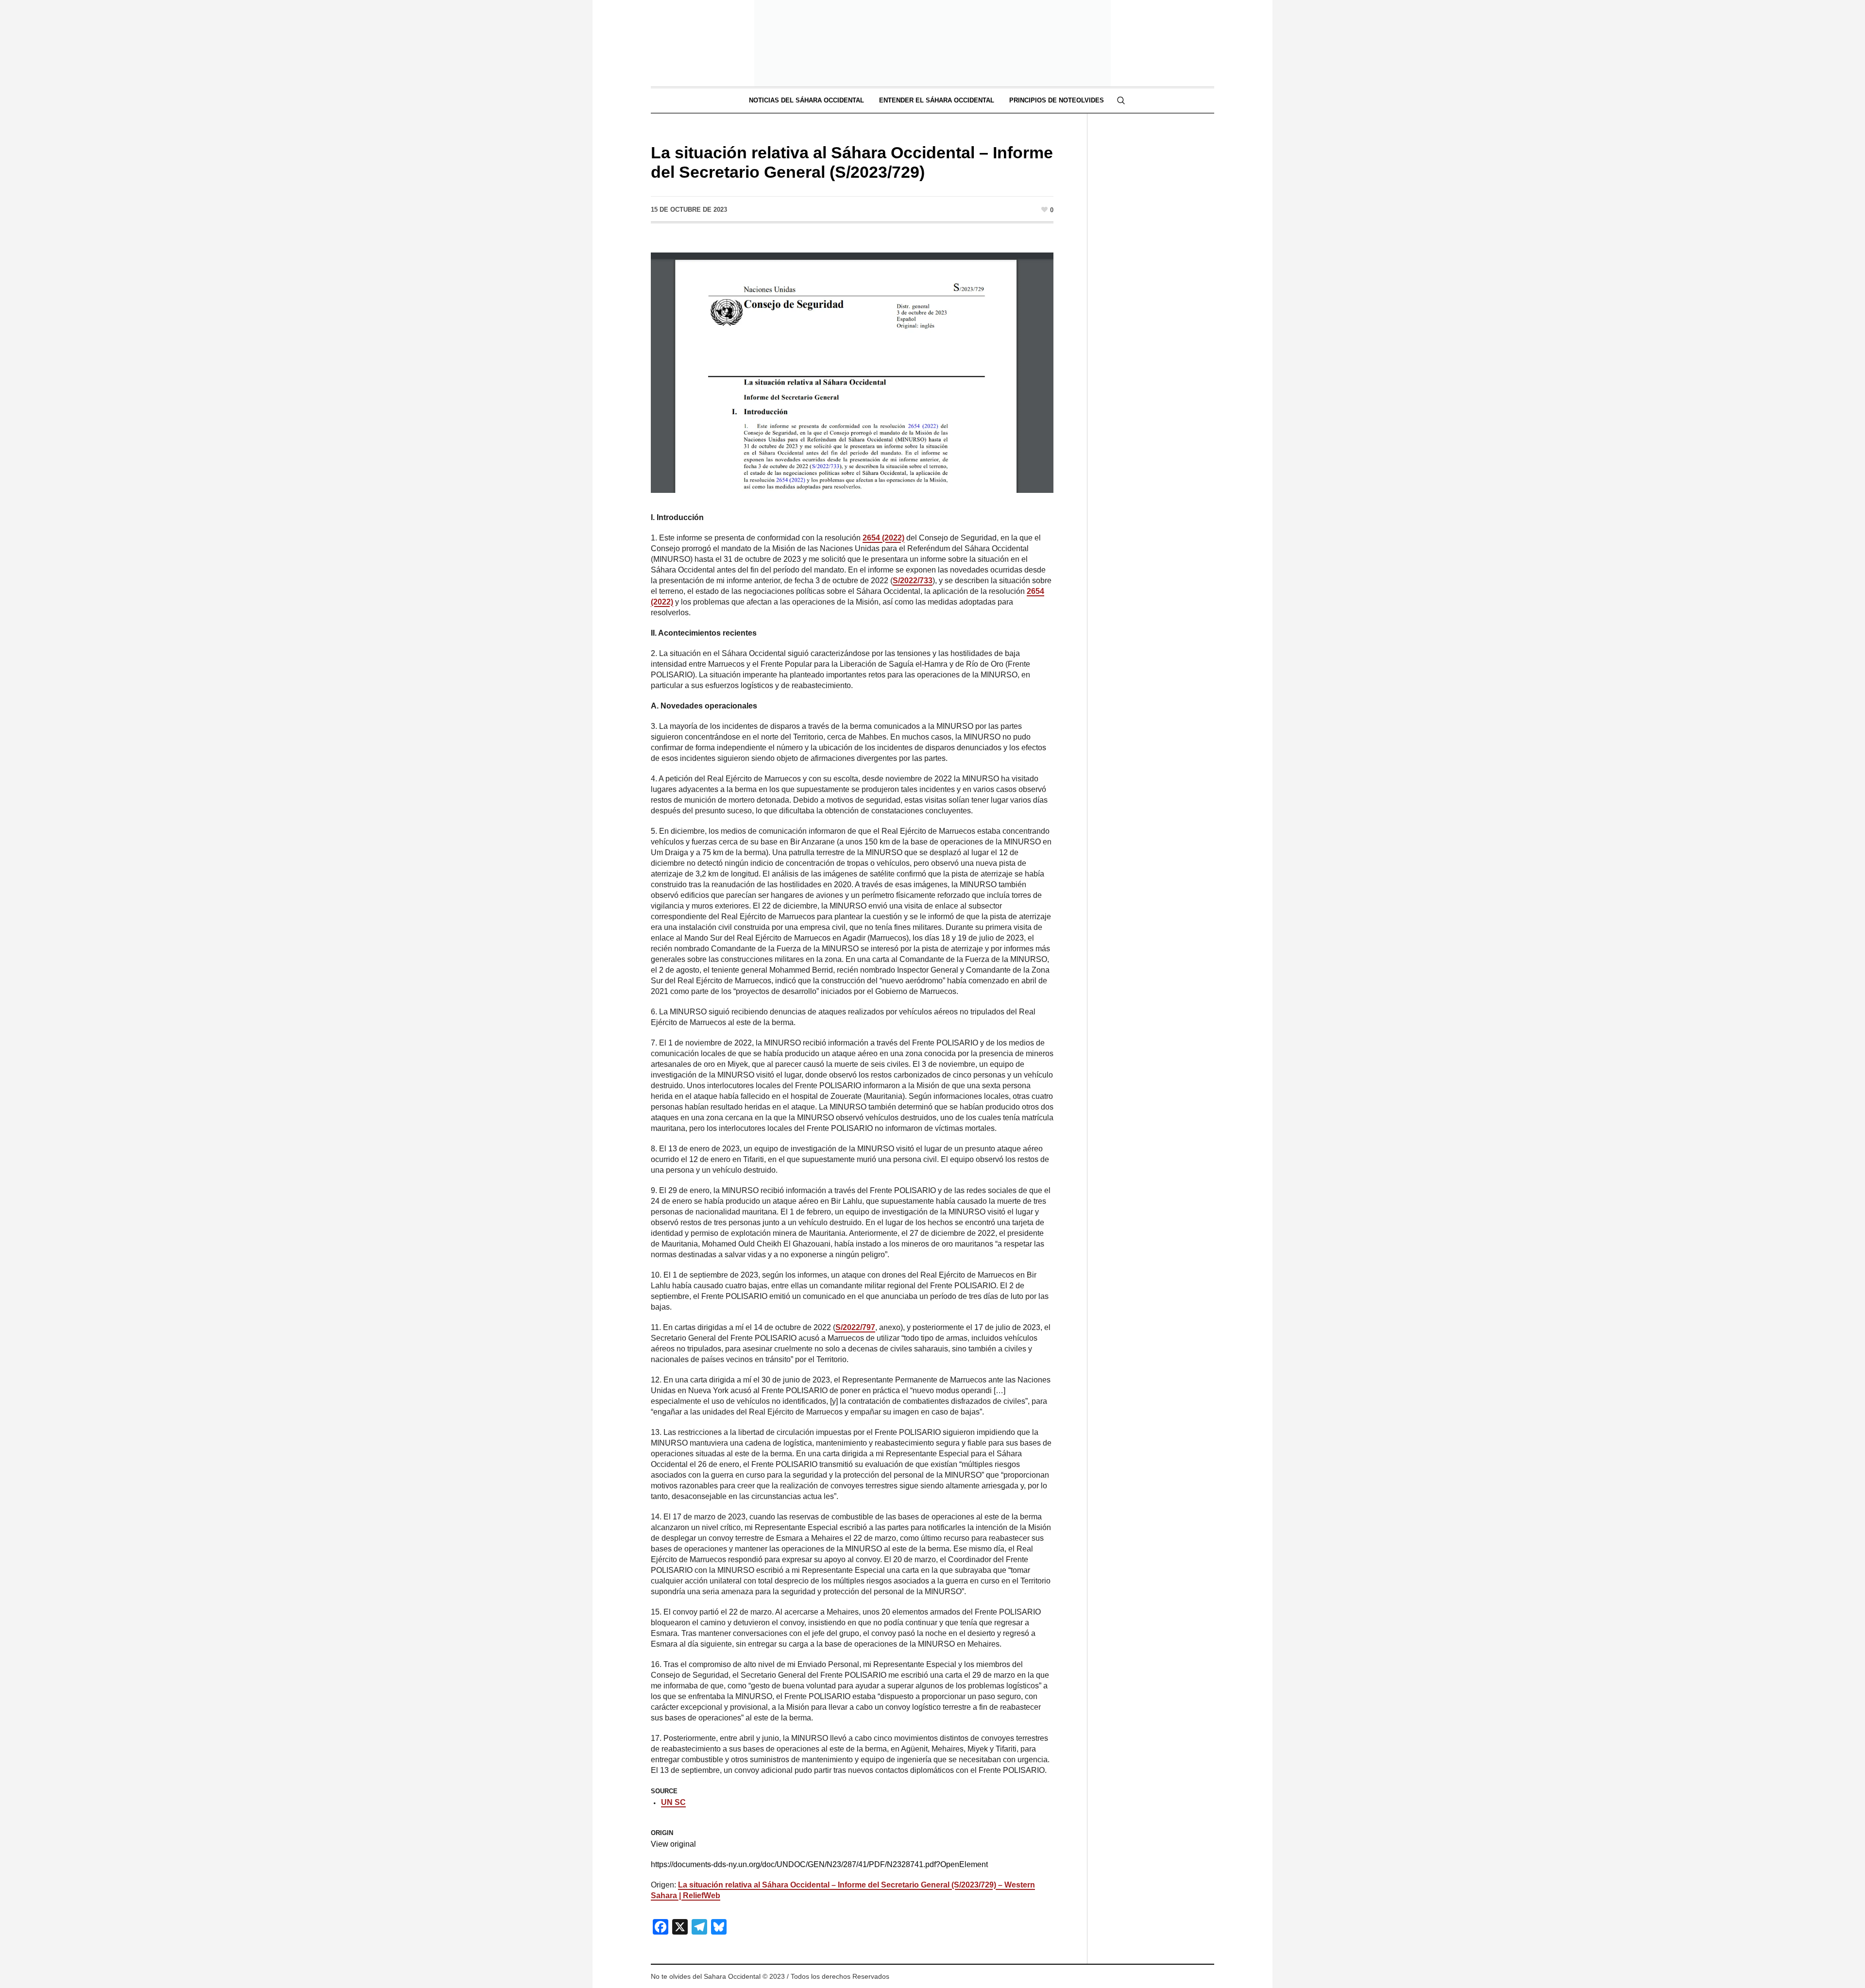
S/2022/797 (855, 1327)
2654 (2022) (883, 538)
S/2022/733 (913, 581)
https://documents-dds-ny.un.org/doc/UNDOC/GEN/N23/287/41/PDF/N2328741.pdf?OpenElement (819, 1864)
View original (673, 1844)
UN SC (673, 1802)
